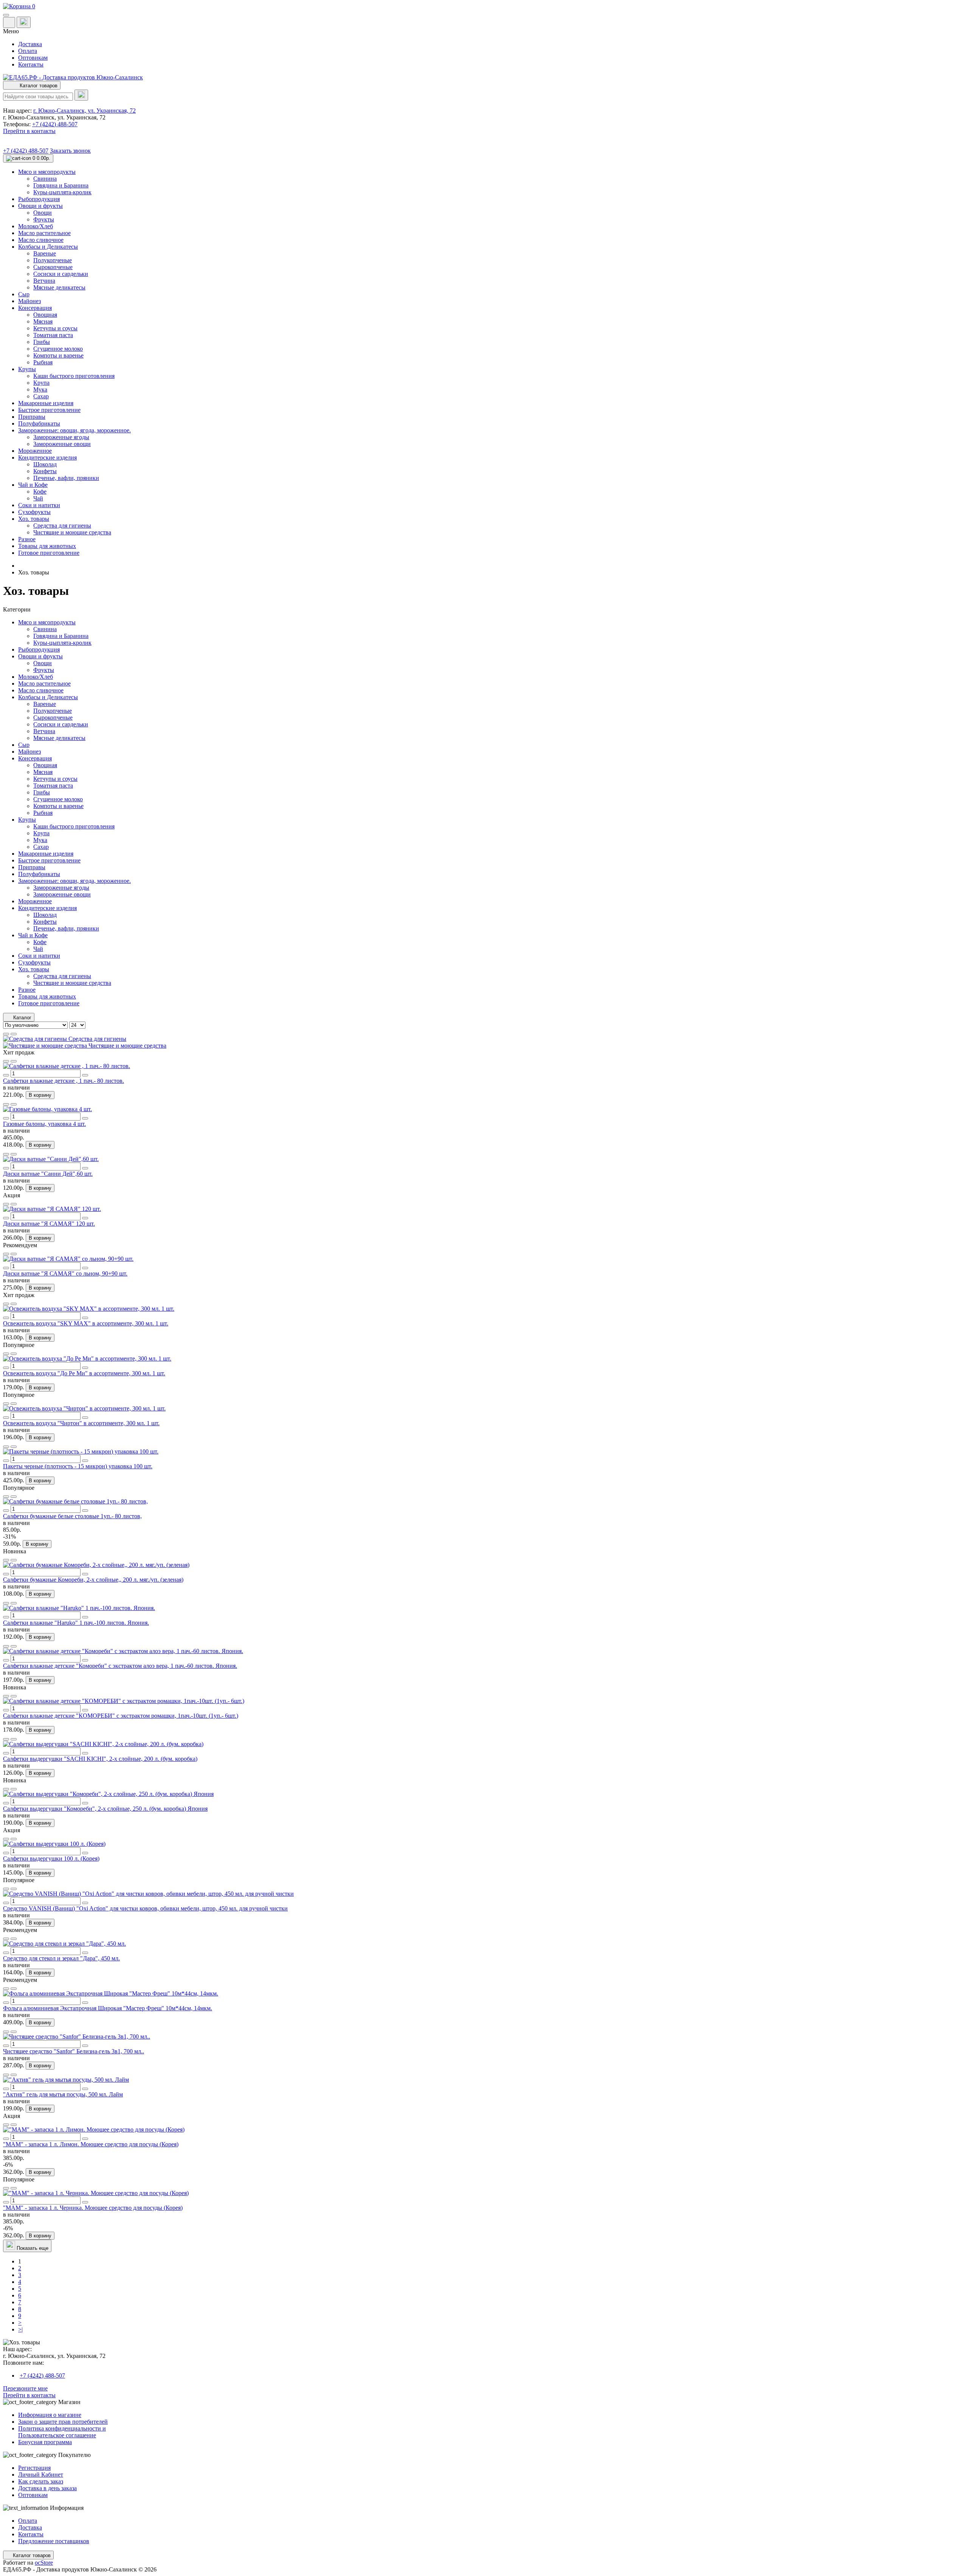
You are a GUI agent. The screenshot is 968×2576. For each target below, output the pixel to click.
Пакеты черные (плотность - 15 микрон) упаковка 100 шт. (78, 1466)
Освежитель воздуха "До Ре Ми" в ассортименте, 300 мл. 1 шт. (84, 1373)
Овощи (43, 663)
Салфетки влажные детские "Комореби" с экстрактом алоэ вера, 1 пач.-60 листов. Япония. (120, 1666)
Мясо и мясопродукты (47, 622)
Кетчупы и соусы (55, 779)
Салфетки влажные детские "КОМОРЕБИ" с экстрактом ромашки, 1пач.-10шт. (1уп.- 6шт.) (121, 1716)
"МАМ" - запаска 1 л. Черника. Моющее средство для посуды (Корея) (93, 2208)
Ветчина (44, 731)
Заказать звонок (70, 151)
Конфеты (45, 922)
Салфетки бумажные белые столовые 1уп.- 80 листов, (72, 1516)
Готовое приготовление (49, 1003)
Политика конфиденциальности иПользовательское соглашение (62, 2432)
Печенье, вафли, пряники (66, 928)
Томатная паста (53, 786)
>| (20, 2329)
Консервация (35, 758)
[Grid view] (14, 1034)
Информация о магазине (50, 2415)
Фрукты (44, 670)
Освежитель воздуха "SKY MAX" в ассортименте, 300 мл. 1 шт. (86, 1323)
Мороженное (35, 901)
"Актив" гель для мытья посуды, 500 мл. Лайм (63, 2094)
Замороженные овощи (62, 894)
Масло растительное (44, 683)
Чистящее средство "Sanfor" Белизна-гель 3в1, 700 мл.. (74, 2051)
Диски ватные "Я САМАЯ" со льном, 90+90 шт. (65, 1273)
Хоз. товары (34, 969)
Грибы (42, 792)
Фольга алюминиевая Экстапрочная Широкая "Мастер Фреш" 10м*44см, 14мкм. (108, 2008)
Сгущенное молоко (58, 799)
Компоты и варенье (58, 806)
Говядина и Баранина (61, 636)
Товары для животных (47, 996)
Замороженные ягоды (61, 888)
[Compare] (14, 1061)
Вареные (45, 704)
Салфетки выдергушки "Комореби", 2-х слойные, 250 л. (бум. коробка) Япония (105, 1809)
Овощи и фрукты (40, 656)
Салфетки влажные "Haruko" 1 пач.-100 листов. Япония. (76, 1623)
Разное (27, 990)
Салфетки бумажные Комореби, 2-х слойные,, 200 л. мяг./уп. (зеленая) (93, 1580)
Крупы (27, 820)
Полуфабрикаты (39, 874)
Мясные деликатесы (59, 738)
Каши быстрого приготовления (74, 826)
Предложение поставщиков (54, 2541)
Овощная (45, 765)
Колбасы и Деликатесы (48, 697)
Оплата (28, 51)
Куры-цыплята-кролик (62, 643)
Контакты (31, 64)
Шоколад (45, 915)
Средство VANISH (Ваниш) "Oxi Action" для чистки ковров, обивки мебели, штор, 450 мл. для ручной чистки (145, 1908)
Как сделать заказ (41, 2481)
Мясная (43, 772)
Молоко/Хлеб (36, 677)
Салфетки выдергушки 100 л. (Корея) (51, 1858)
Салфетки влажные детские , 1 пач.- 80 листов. (64, 1081)
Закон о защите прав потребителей (63, 2422)
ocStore (44, 2563)
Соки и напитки (39, 956)
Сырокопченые (53, 718)
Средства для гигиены (62, 976)
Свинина (45, 629)
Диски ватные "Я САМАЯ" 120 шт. (49, 1224)
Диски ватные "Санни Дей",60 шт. (48, 1174)
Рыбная (43, 813)
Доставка (30, 44)
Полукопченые (53, 711)
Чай (38, 949)
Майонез (29, 752)
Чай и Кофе (33, 935)
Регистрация (34, 2468)
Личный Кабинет (41, 2475)
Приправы (32, 867)
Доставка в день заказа (47, 2488)
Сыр (24, 745)
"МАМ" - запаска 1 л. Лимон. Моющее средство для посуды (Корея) (91, 2144)
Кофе (40, 942)
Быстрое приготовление (49, 860)
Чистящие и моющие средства (72, 983)
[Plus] (85, 1075)
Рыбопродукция (39, 649)
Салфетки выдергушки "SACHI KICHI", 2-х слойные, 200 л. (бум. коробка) (100, 1759)
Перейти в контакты (29, 2395)
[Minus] (6, 1075)
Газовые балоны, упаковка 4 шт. (44, 1124)
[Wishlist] (6, 1061)
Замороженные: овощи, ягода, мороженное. (74, 881)
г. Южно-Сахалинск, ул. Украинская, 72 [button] (85, 111)
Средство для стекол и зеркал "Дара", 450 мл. (61, 1958)
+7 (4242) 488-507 (55, 124)
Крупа (41, 833)
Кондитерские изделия (47, 908)
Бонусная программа (45, 2442)
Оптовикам (33, 58)
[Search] (81, 95)
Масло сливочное (41, 690)
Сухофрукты (34, 962)
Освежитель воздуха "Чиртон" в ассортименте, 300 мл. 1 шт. (81, 1423)
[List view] (6, 1034)
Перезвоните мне (25, 2388)
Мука (40, 840)
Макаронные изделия (46, 854)
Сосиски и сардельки (61, 724)
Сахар (41, 847)
